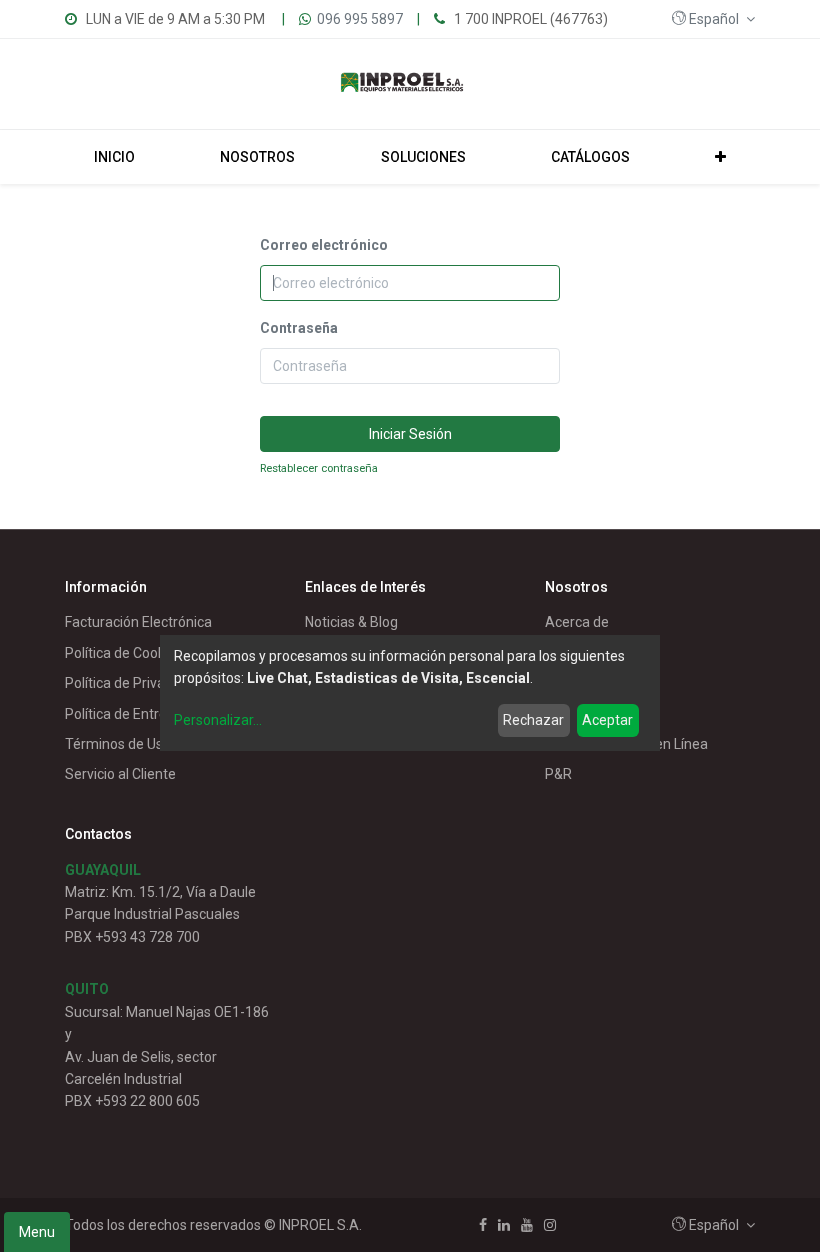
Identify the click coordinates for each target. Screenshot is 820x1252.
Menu (37, 1232)
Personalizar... (218, 720)
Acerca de (577, 622)
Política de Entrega (124, 714)
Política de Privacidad (132, 683)
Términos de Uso (118, 744)
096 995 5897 (360, 19)
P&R (558, 774)
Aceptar (607, 720)
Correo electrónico (324, 245)
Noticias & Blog (351, 622)
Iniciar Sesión (410, 434)
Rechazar (533, 720)
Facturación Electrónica (138, 622)
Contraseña (299, 328)
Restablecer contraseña (319, 468)
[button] (713, 19)
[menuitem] (114, 157)
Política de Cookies (124, 653)
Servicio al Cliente (120, 774)
